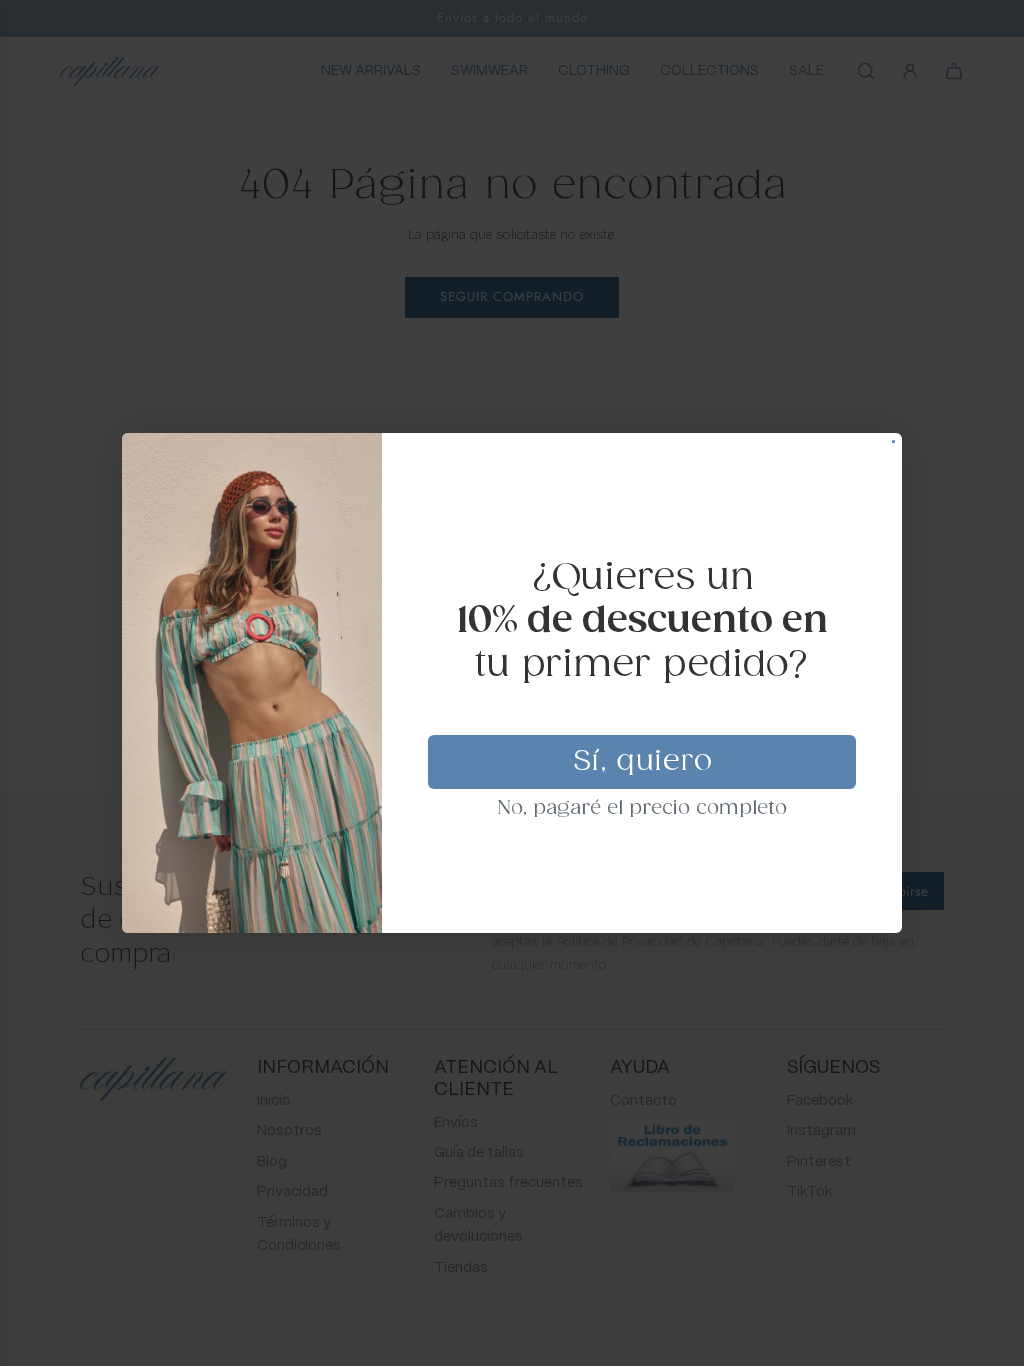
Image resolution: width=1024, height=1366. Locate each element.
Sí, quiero (642, 762)
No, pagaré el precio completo (642, 809)
